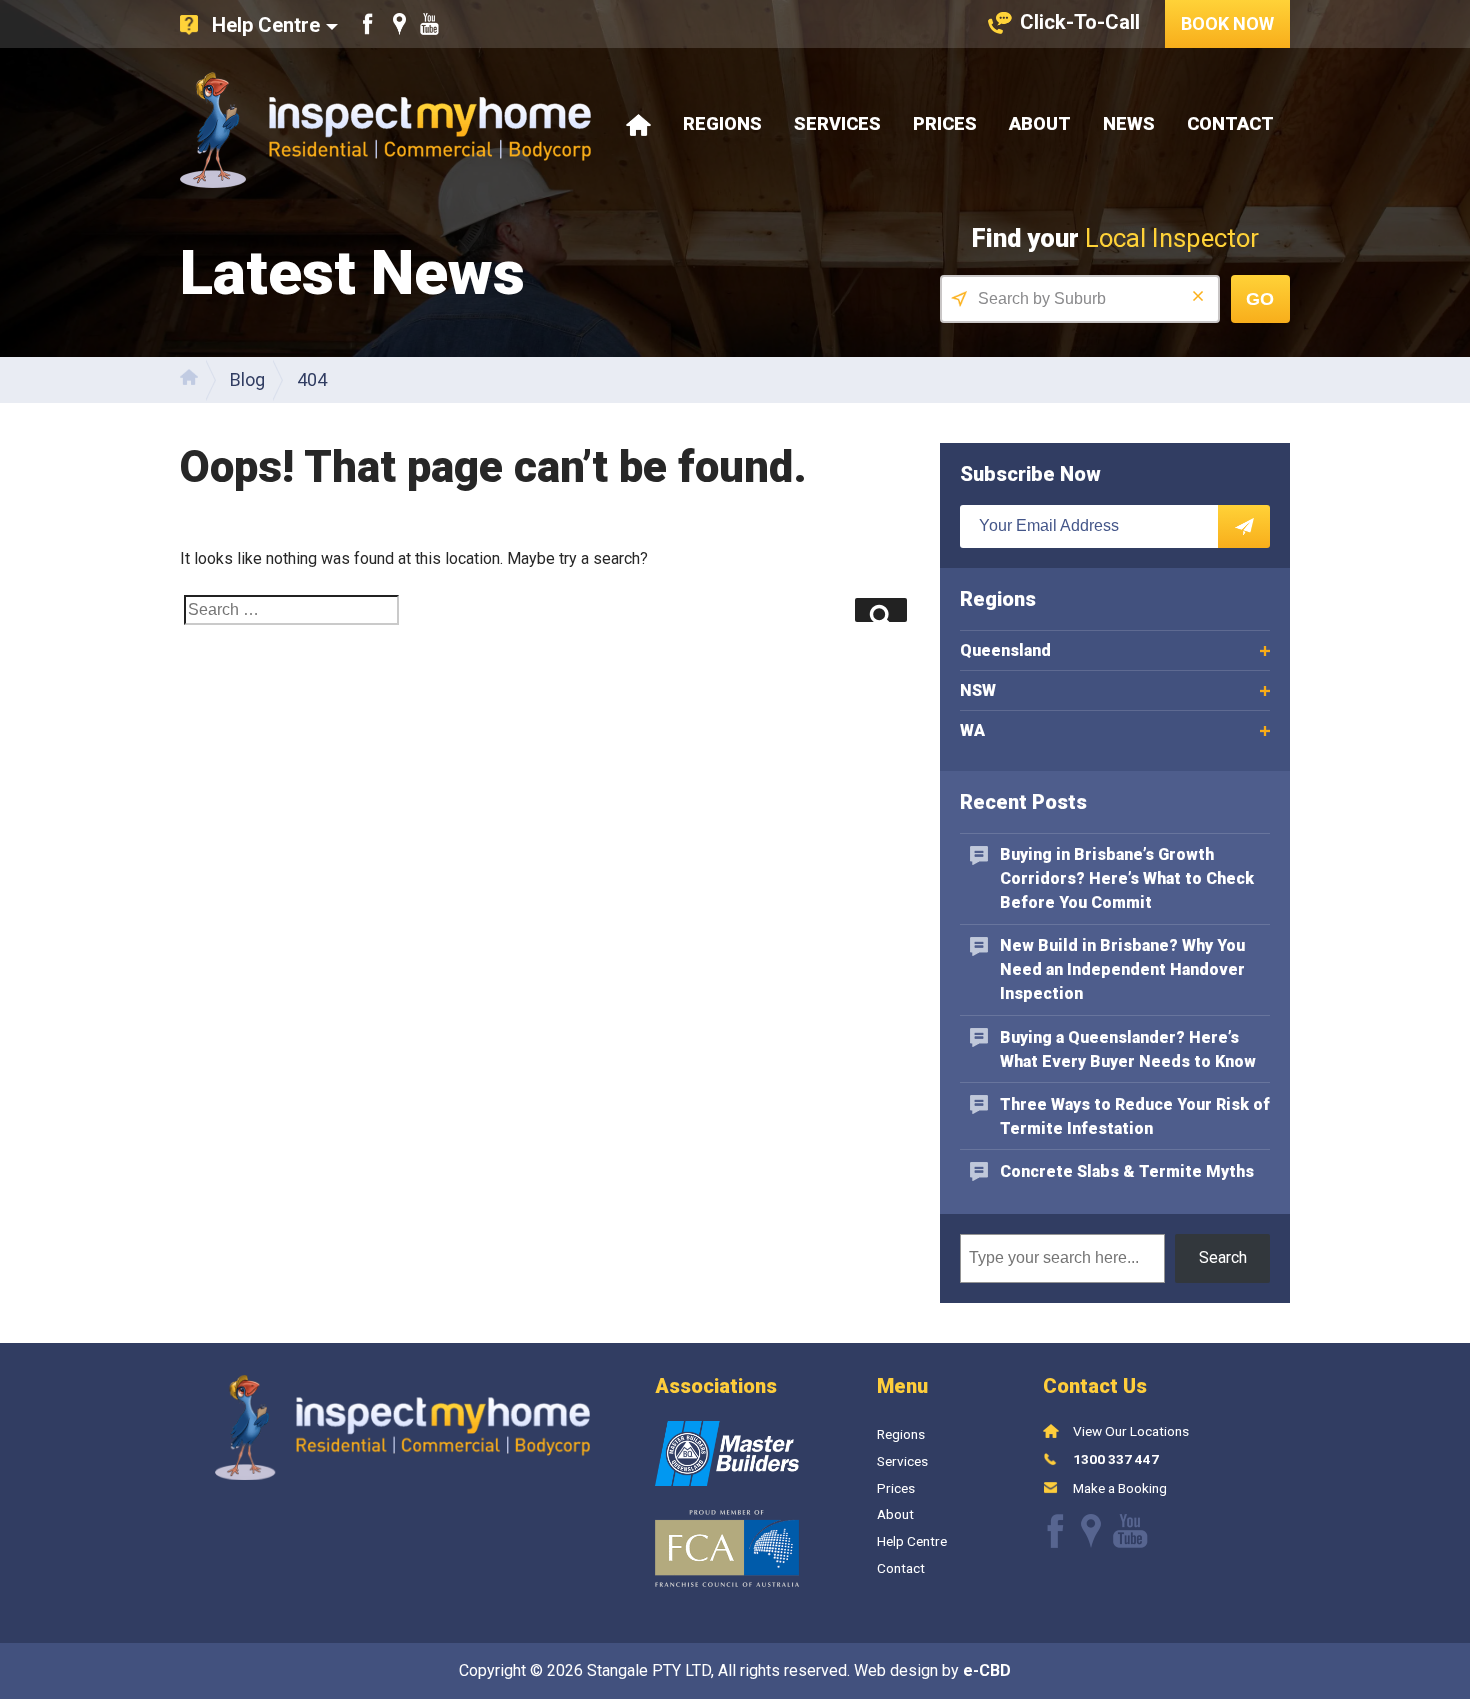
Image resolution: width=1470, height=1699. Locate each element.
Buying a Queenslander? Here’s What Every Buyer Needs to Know (1128, 1049)
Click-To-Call (1080, 22)
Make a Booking (1120, 1488)
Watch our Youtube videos (429, 24)
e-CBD (987, 1670)
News (1129, 123)
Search (1223, 1257)
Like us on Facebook (368, 24)
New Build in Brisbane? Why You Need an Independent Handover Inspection (1122, 969)
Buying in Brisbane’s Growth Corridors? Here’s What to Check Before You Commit (1127, 878)
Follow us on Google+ (1091, 1531)
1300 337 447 (1116, 1459)
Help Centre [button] (266, 25)
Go (1260, 299)
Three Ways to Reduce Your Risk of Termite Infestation (1135, 1116)
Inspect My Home (385, 130)
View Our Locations (1131, 1431)
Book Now (1227, 23)
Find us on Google (399, 24)
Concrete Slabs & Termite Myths (1127, 1171)
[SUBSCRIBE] (1244, 526)
